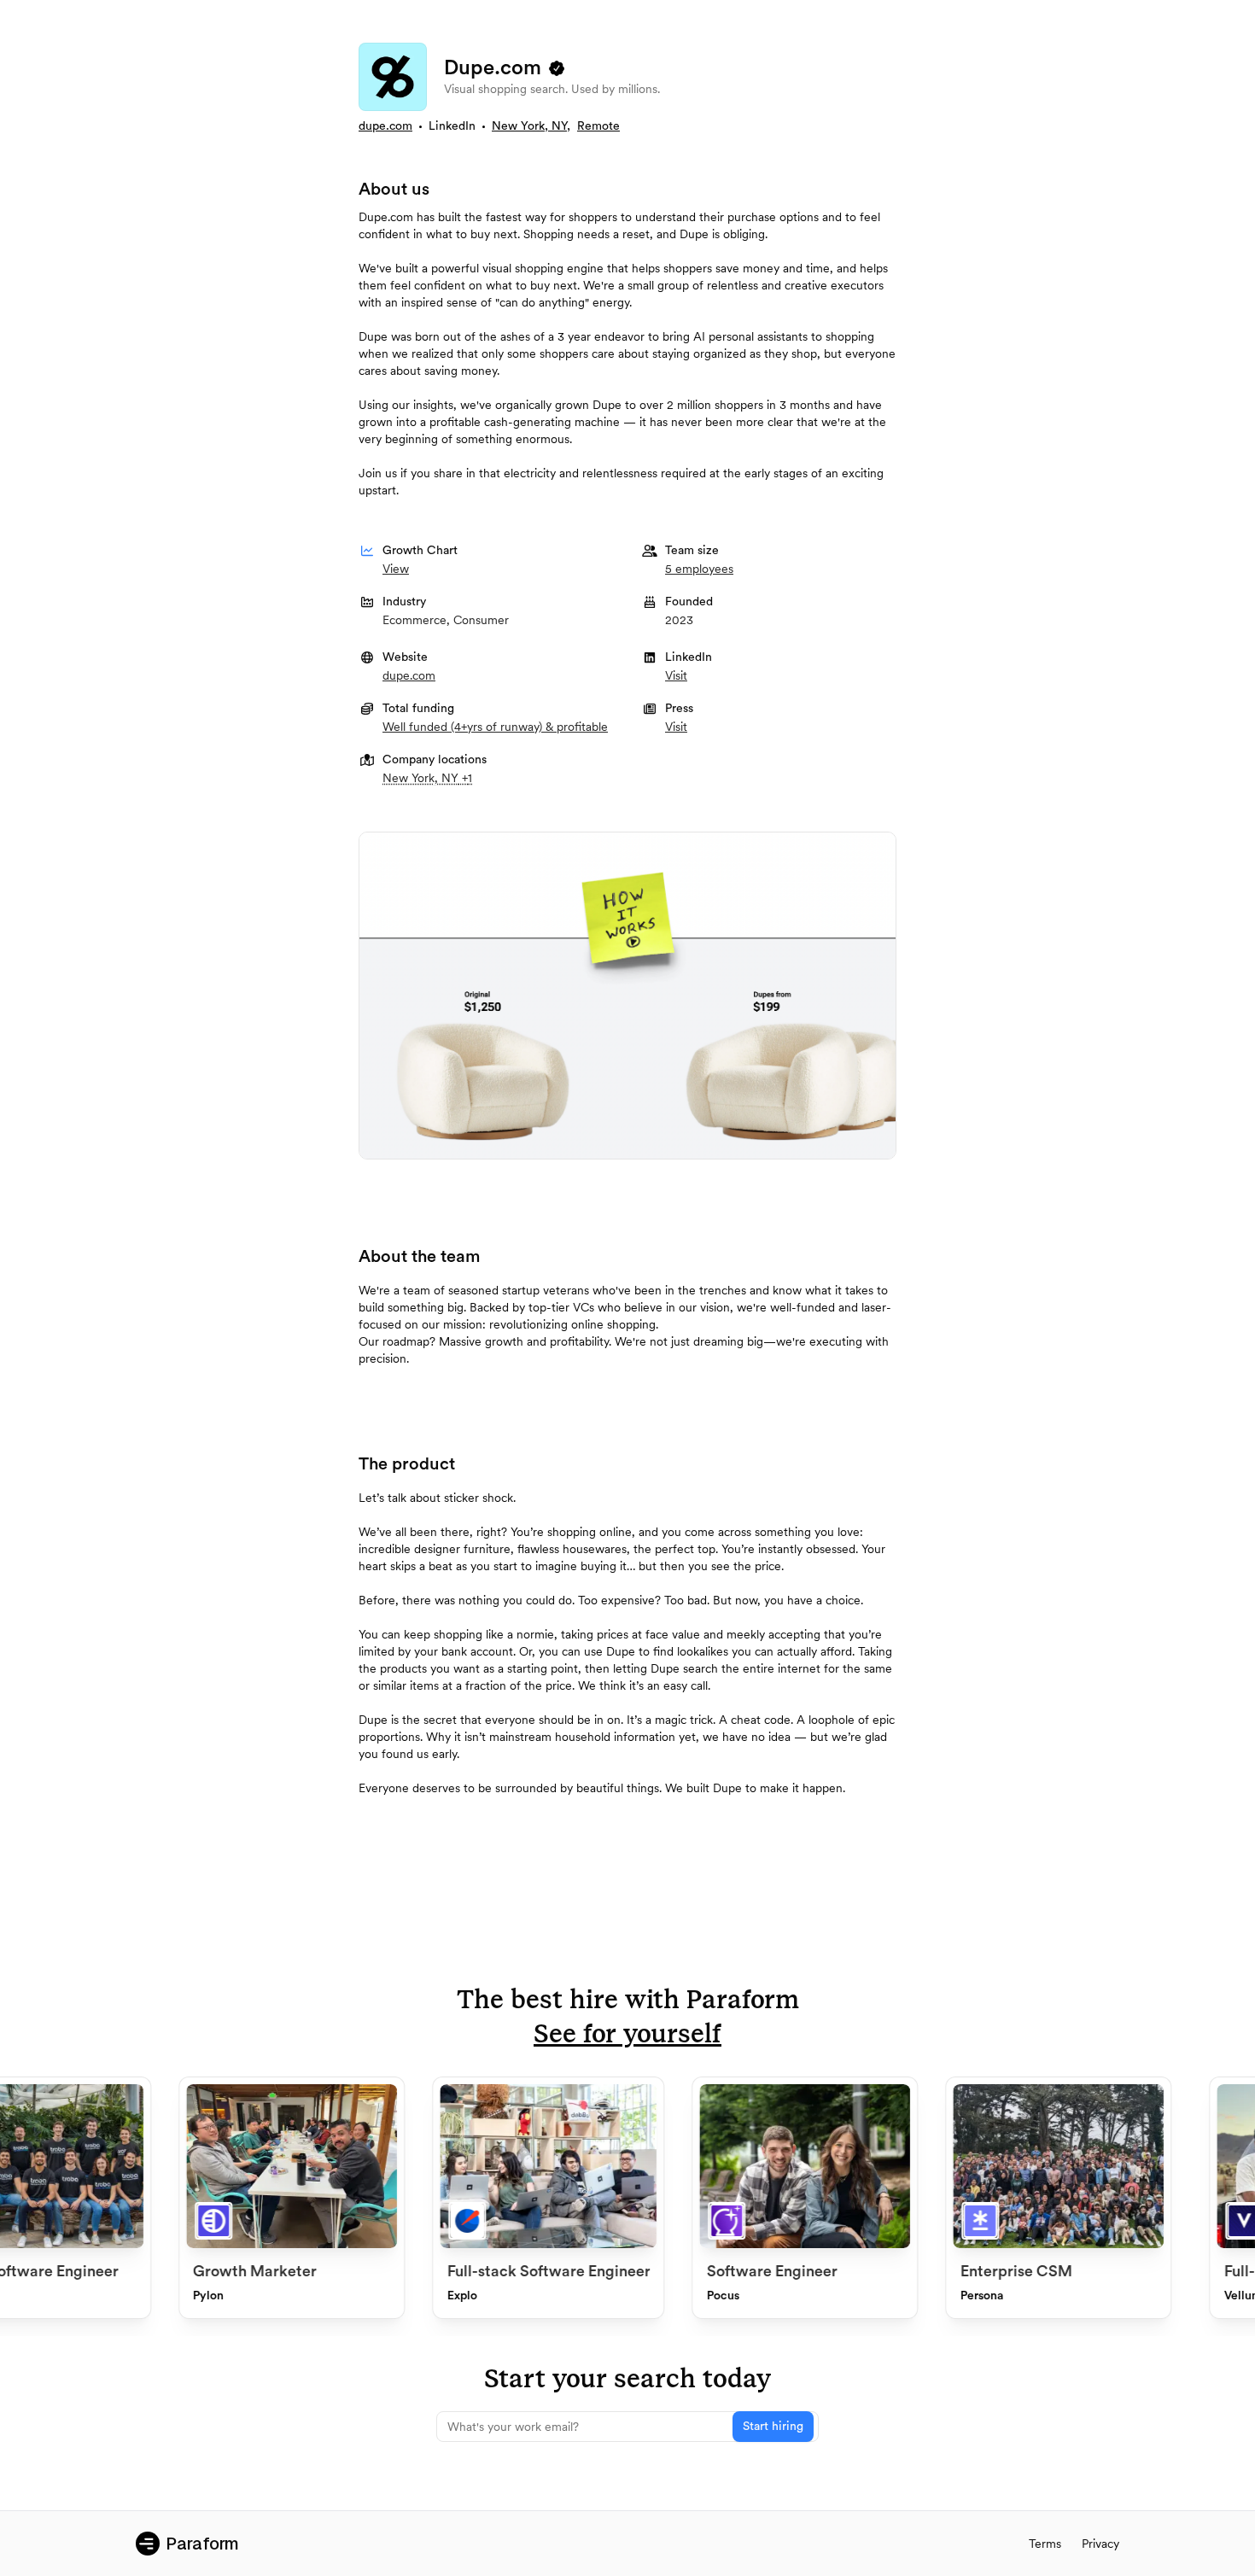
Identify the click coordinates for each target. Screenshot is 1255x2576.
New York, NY (529, 126)
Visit (676, 675)
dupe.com (385, 126)
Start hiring (773, 2427)
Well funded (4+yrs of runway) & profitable (495, 727)
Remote (598, 126)
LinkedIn (452, 126)
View (396, 569)
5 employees (699, 569)
